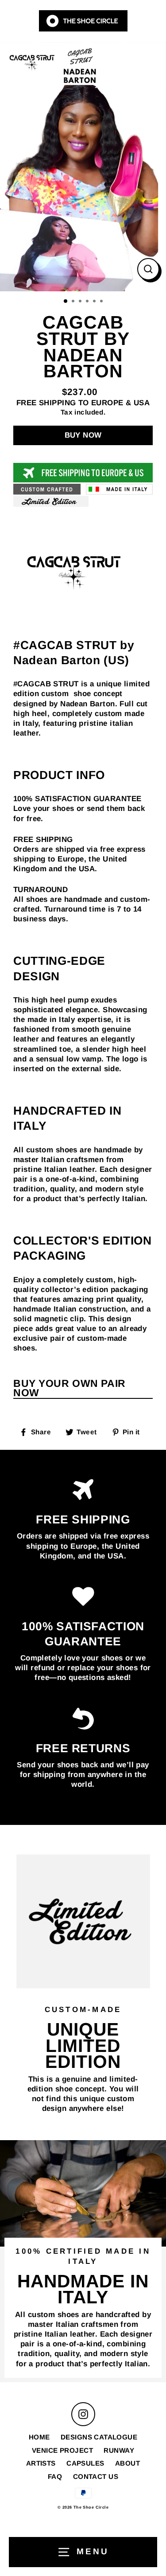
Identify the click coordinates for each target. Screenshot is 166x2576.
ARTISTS (41, 2463)
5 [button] (95, 302)
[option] (83, 167)
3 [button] (81, 302)
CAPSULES (85, 2463)
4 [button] (88, 302)
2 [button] (74, 302)
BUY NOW (83, 435)
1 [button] (66, 301)
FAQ (55, 2476)
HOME (39, 2437)
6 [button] (102, 302)
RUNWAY (119, 2450)
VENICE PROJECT (62, 2450)
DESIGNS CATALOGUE (99, 2437)
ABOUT (127, 2463)
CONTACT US (96, 2476)
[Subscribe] (150, 2562)
